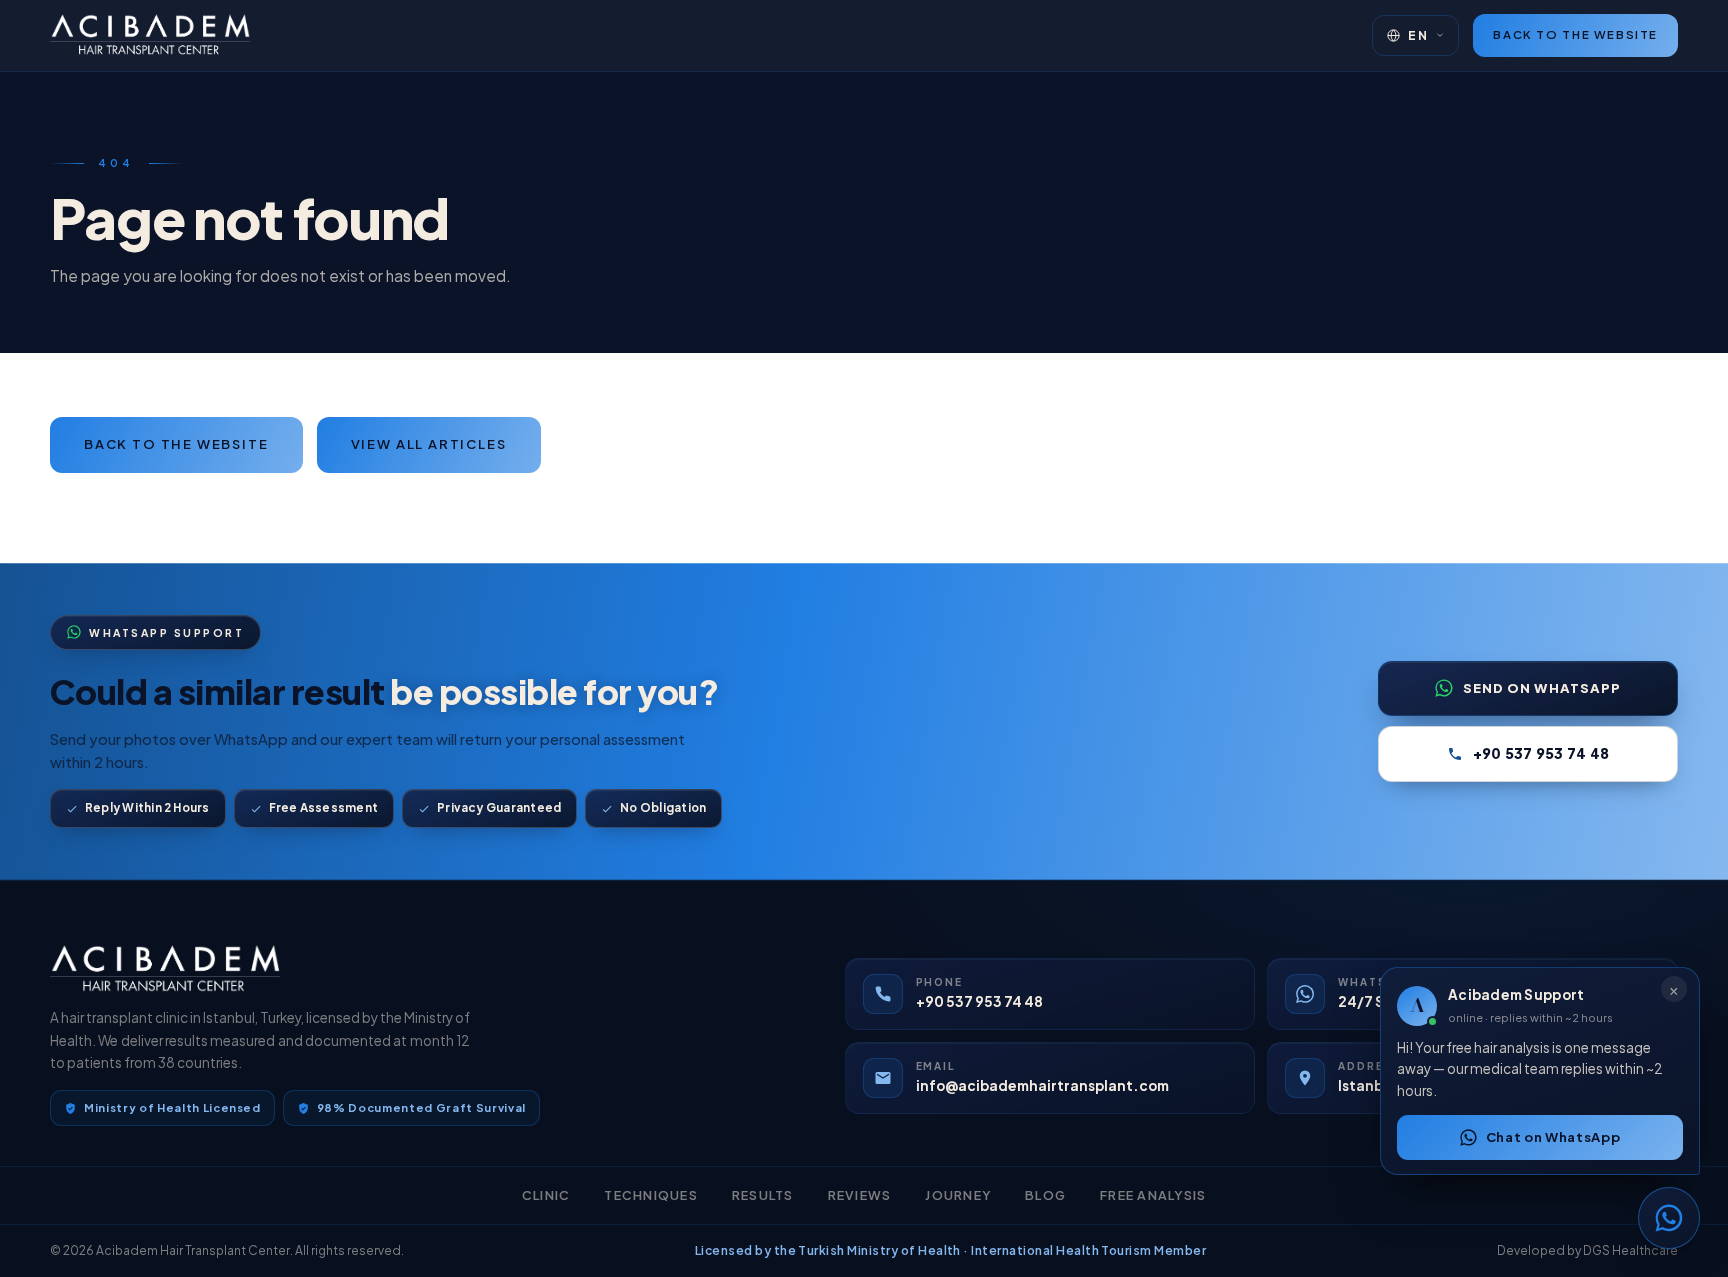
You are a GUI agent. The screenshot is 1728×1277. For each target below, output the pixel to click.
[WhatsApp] (1669, 1218)
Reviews (860, 1195)
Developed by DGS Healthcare (1587, 1250)
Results (763, 1195)
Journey (958, 1195)
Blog (1045, 1195)
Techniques (651, 1195)
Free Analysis (1153, 1195)
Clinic (546, 1195)
